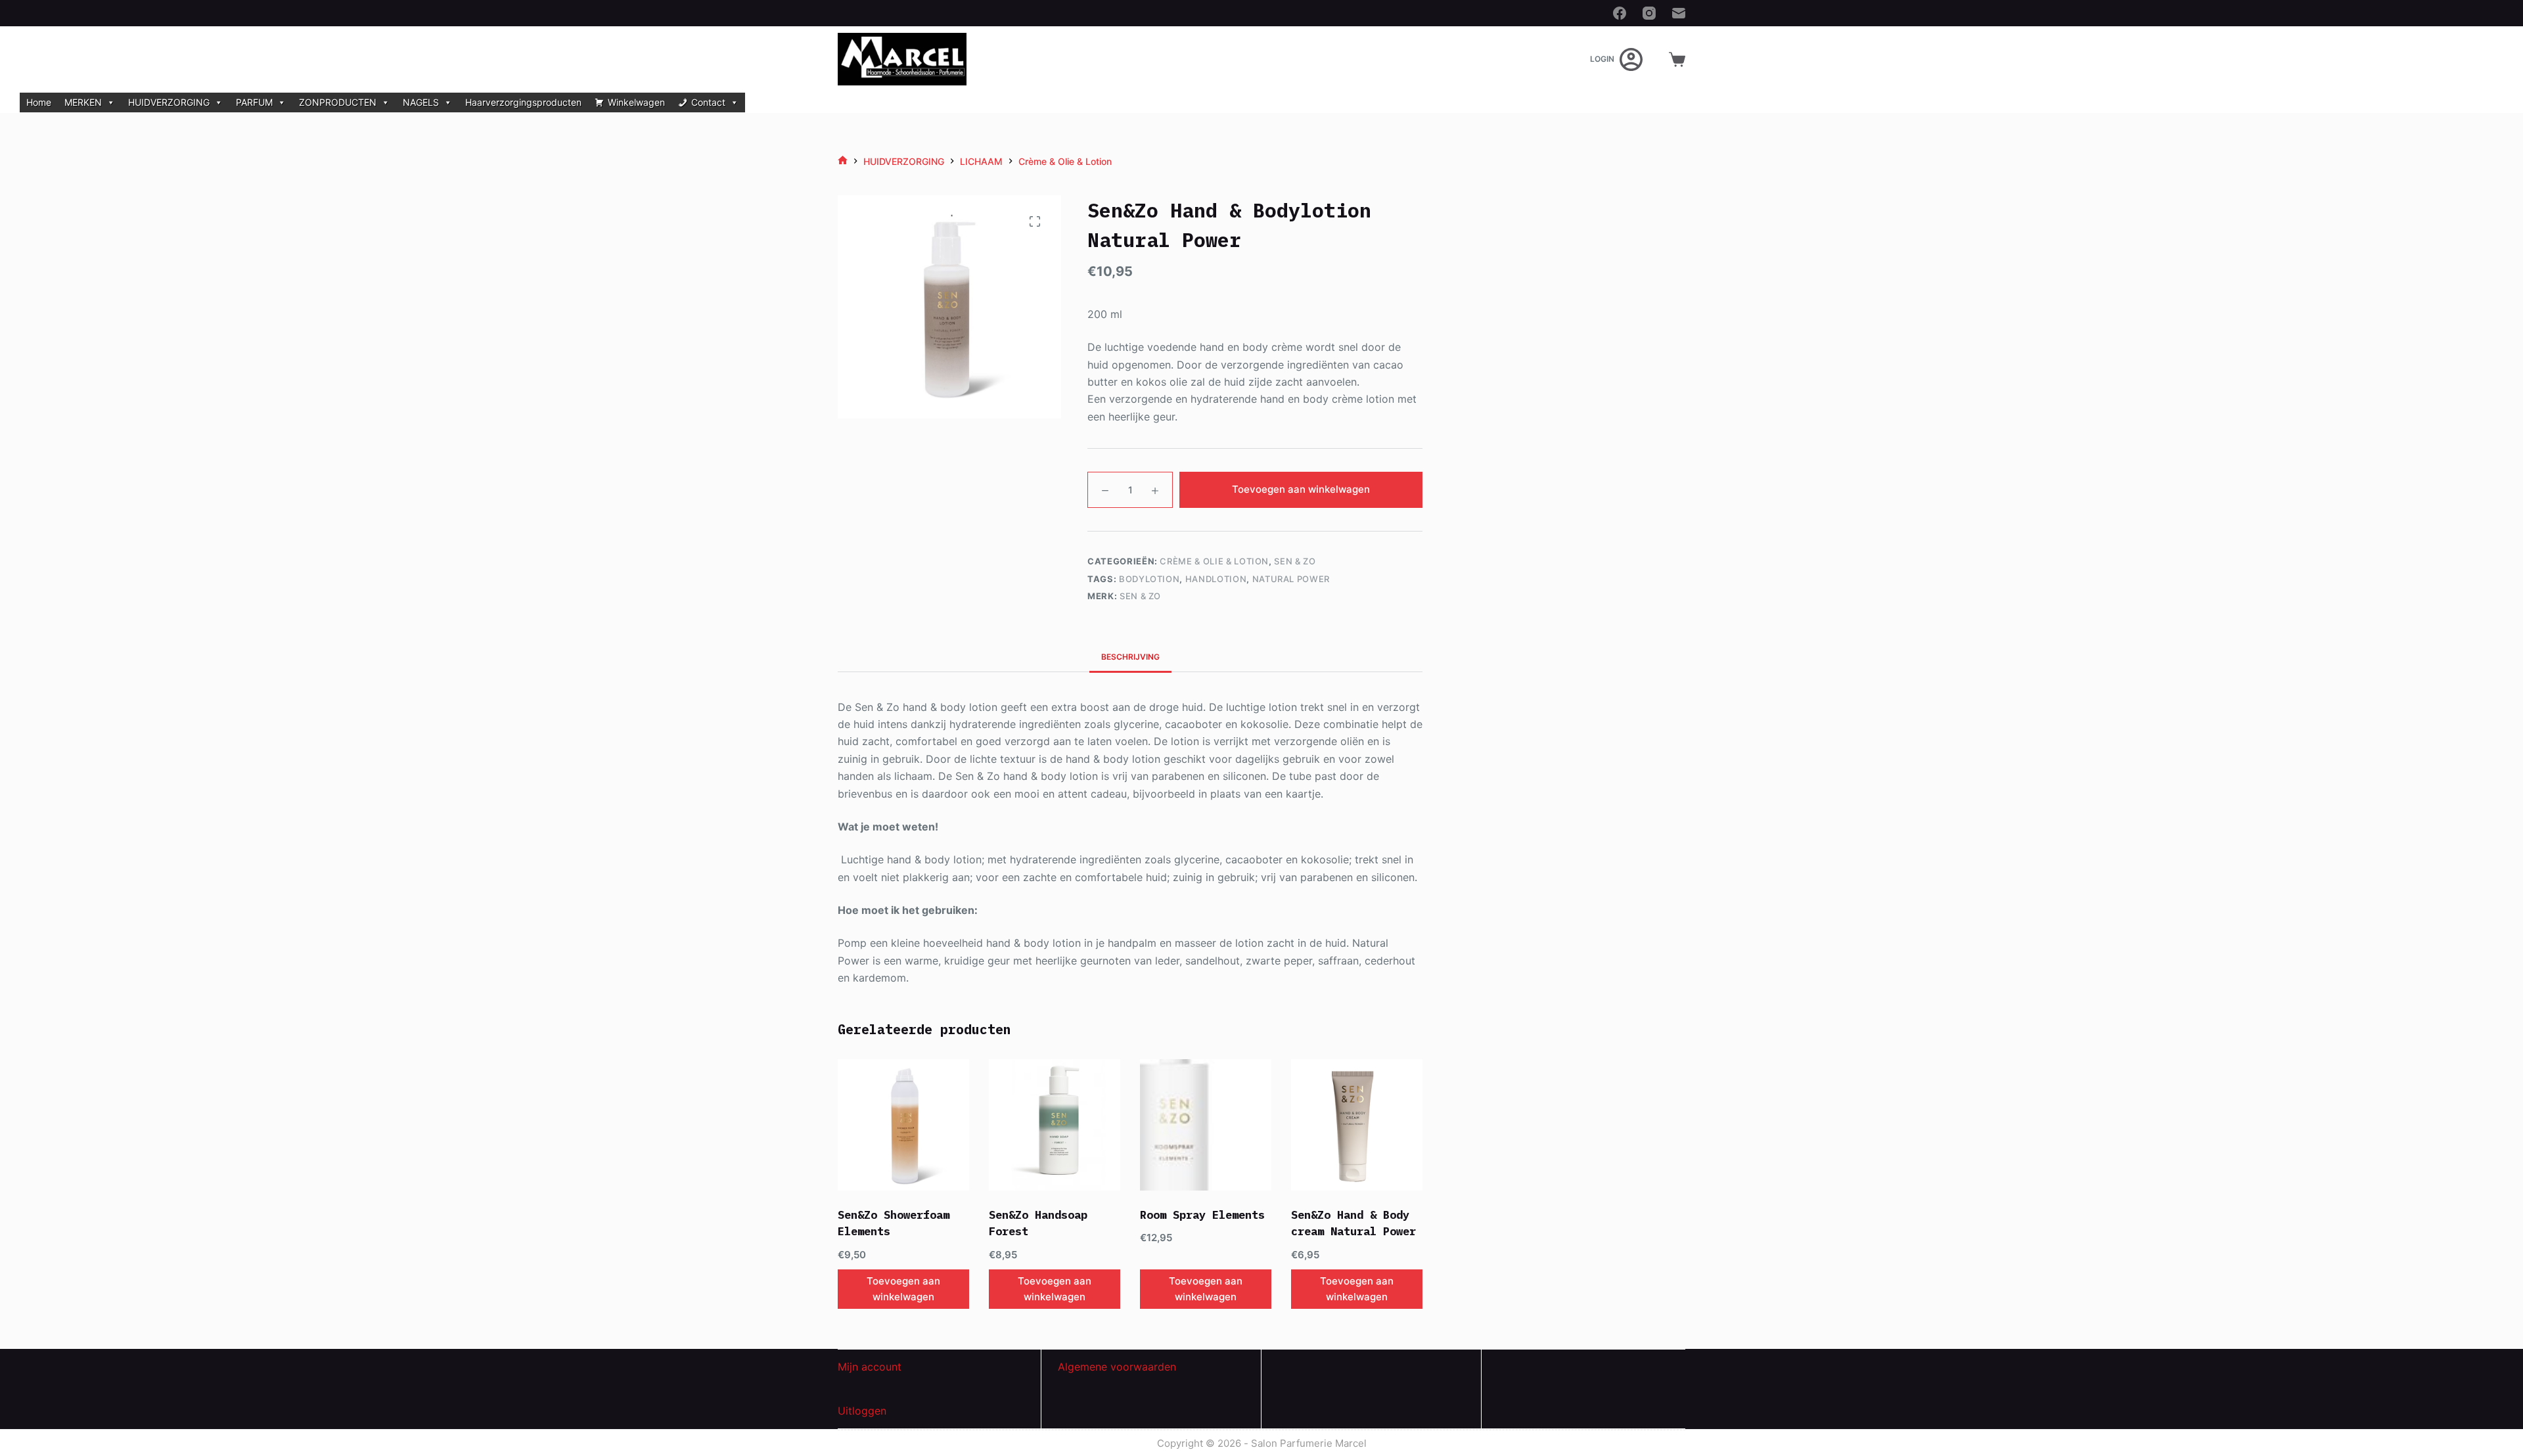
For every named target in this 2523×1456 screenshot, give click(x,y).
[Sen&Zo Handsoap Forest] (1055, 1125)
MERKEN (83, 102)
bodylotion (1149, 579)
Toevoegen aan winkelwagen (1301, 489)
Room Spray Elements (1202, 1215)
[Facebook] (1620, 13)
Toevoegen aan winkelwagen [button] (903, 1289)
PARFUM (254, 102)
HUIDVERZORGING (169, 102)
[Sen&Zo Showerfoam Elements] (903, 1125)
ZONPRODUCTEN (338, 102)
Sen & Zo (1295, 561)
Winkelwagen (636, 102)
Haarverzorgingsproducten (523, 102)
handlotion (1216, 579)
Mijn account (870, 1367)
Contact (708, 102)
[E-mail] (1679, 13)
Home (39, 102)
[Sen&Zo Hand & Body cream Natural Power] (1357, 1125)
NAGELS (421, 102)
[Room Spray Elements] (1206, 1125)
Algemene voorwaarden (1117, 1367)
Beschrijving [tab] (1130, 657)
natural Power (1291, 579)
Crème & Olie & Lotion (1214, 561)
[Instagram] (1649, 13)
